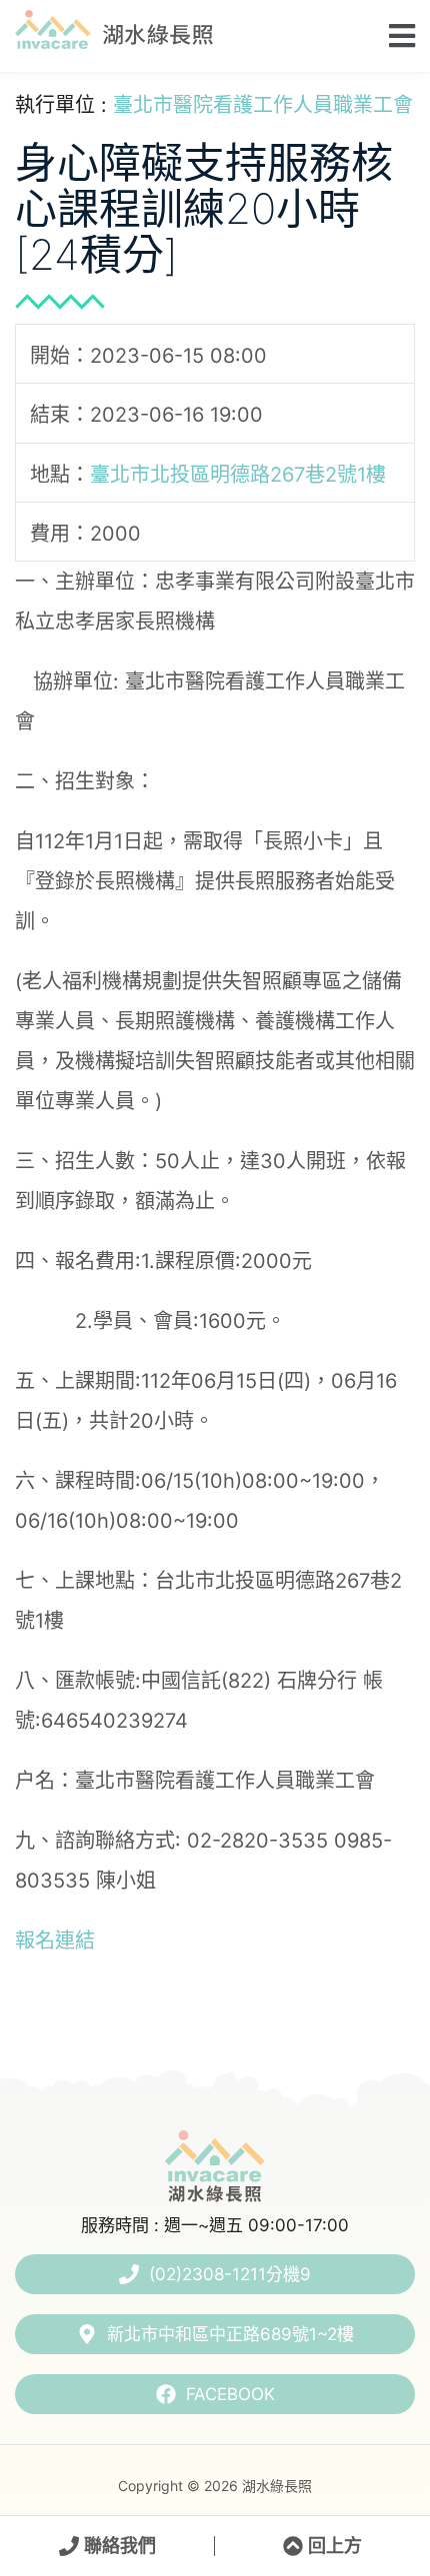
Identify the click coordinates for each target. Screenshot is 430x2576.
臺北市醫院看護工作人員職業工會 (263, 105)
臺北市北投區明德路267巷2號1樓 (238, 474)
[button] (396, 35)
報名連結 (55, 1940)
